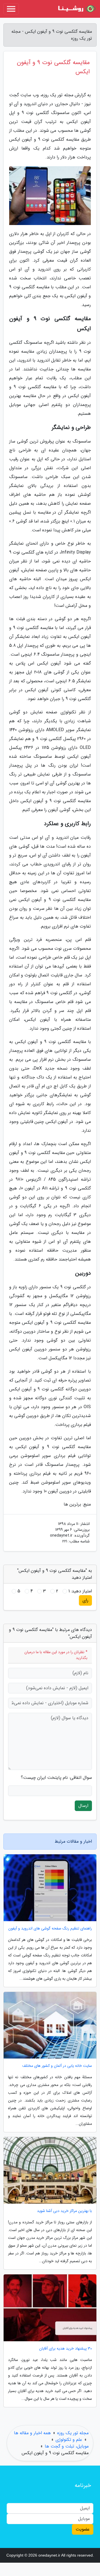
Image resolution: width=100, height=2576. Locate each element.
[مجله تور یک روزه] (76, 9)
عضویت (83, 2529)
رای (85, 1600)
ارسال (83, 1806)
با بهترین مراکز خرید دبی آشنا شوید (64, 2211)
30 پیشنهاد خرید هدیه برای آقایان (66, 2349)
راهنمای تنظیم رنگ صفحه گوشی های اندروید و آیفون (50, 1929)
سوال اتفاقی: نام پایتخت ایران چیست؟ (56, 1778)
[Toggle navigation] (11, 9)
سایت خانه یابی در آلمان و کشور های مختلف (57, 2066)
